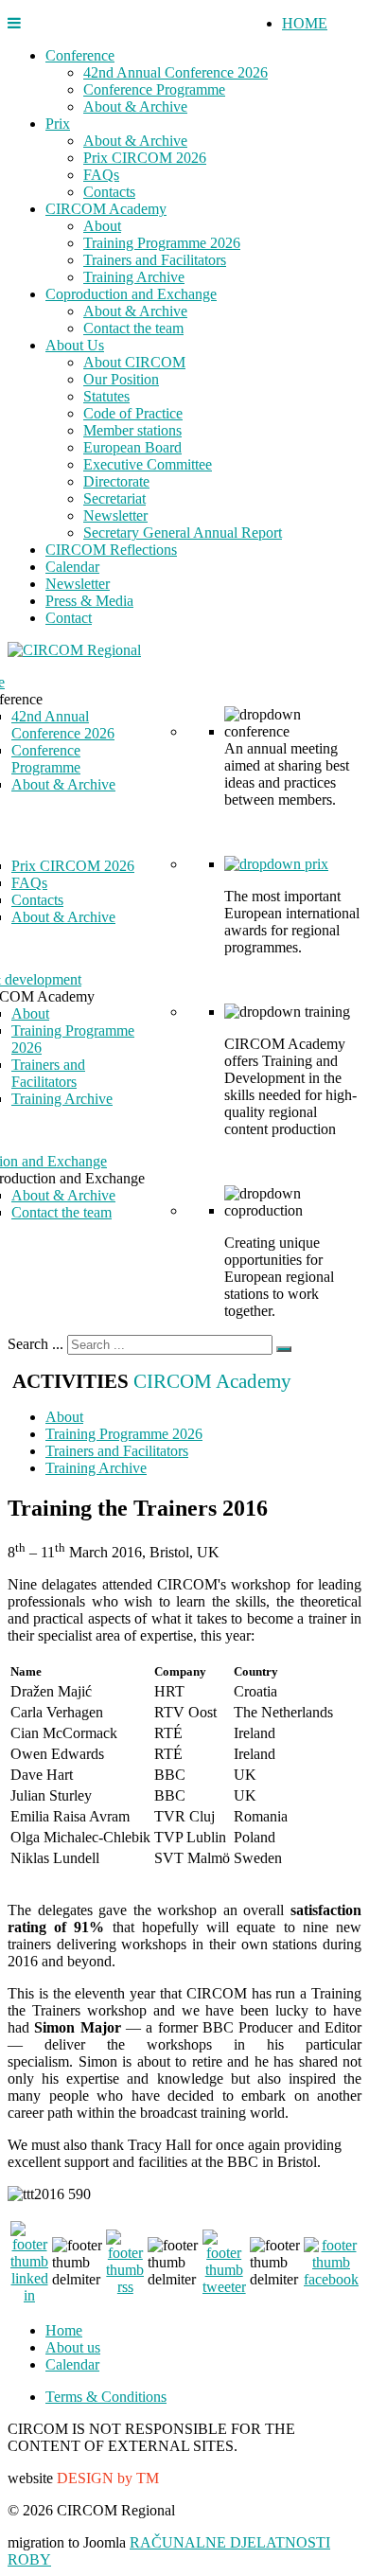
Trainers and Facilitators (155, 260)
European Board (132, 447)
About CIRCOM (134, 362)
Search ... (35, 1344)
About (102, 226)
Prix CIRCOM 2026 (145, 158)
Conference (80, 55)
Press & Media (89, 601)
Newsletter (115, 515)
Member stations (132, 430)
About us (73, 2347)
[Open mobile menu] (14, 23)
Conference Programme (154, 89)
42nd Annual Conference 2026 (176, 72)
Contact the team (133, 328)
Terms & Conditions (106, 2397)
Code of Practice (133, 413)
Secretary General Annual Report (183, 533)
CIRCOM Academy (106, 209)
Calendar (72, 567)
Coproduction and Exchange (131, 294)
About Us (75, 345)
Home (64, 2330)
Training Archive (134, 277)
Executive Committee (148, 464)
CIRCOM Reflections (111, 550)
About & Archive (135, 107)
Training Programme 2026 (162, 243)
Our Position (121, 379)
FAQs (101, 175)
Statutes (106, 396)
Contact (69, 618)
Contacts (109, 192)
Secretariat (114, 498)
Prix (58, 124)
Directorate (116, 481)
